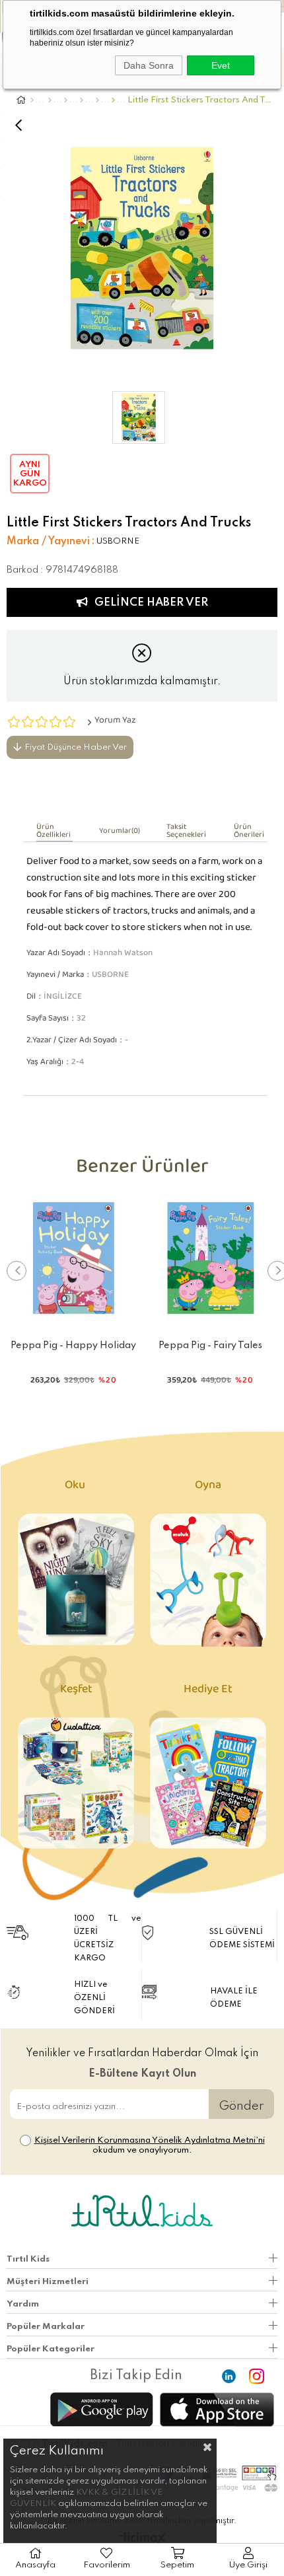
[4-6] (82, 100)
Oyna (208, 1488)
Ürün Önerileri (249, 833)
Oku (76, 1488)
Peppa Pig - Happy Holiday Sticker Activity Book (73, 1348)
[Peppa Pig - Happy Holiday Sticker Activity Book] (74, 1259)
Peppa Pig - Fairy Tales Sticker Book (210, 1348)
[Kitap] (50, 100)
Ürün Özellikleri (53, 833)
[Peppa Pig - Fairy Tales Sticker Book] (211, 1259)
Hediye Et (208, 1692)
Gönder (241, 2106)
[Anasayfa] (32, 100)
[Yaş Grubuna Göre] (66, 100)
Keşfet (76, 1692)
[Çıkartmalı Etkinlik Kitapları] (113, 100)
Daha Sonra (149, 65)
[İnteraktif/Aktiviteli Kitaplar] (97, 100)
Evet (221, 65)
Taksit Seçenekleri (186, 833)
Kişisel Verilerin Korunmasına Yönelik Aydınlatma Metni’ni (150, 2140)
